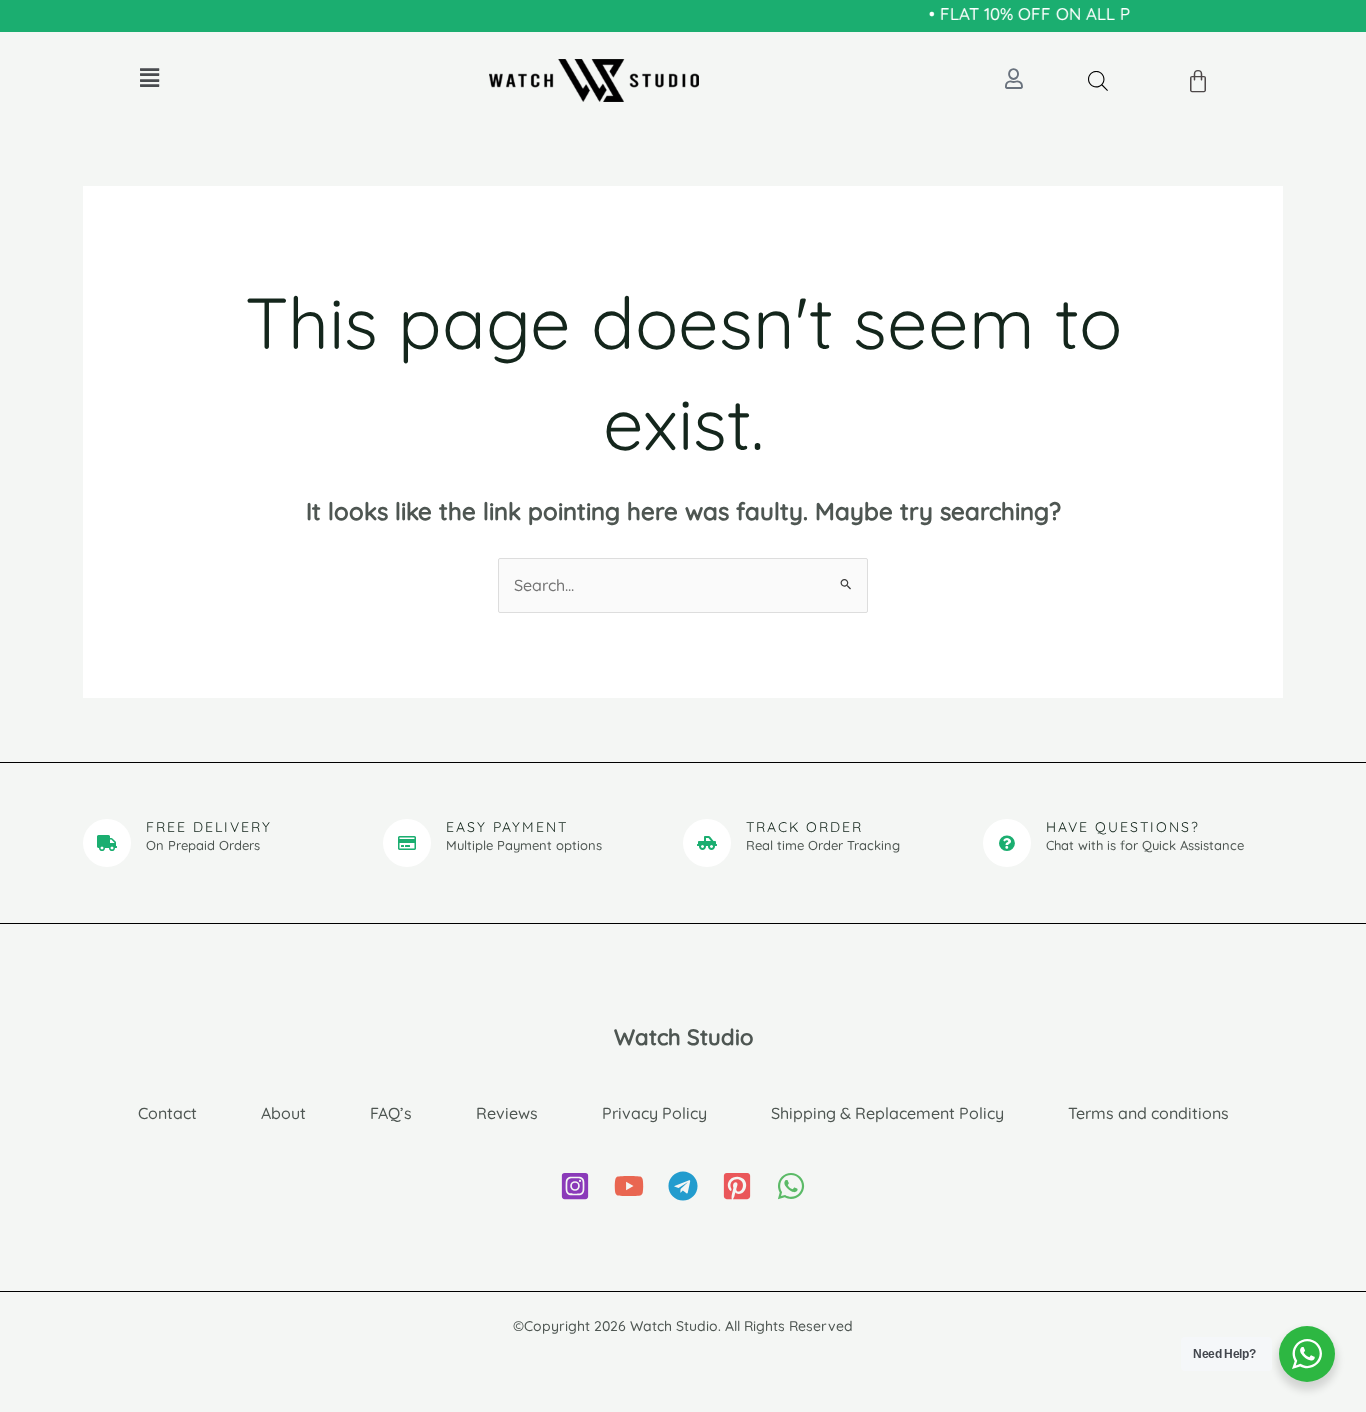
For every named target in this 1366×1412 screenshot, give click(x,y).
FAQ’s (391, 1113)
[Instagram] (575, 1186)
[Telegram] (683, 1186)
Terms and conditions (1148, 1113)
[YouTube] (629, 1186)
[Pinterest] (737, 1186)
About (283, 1113)
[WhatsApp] (791, 1186)
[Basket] (1199, 82)
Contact (167, 1113)
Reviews (507, 1113)
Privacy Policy (654, 1113)
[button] (149, 77)
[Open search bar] (1098, 80)
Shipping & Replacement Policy (887, 1113)
